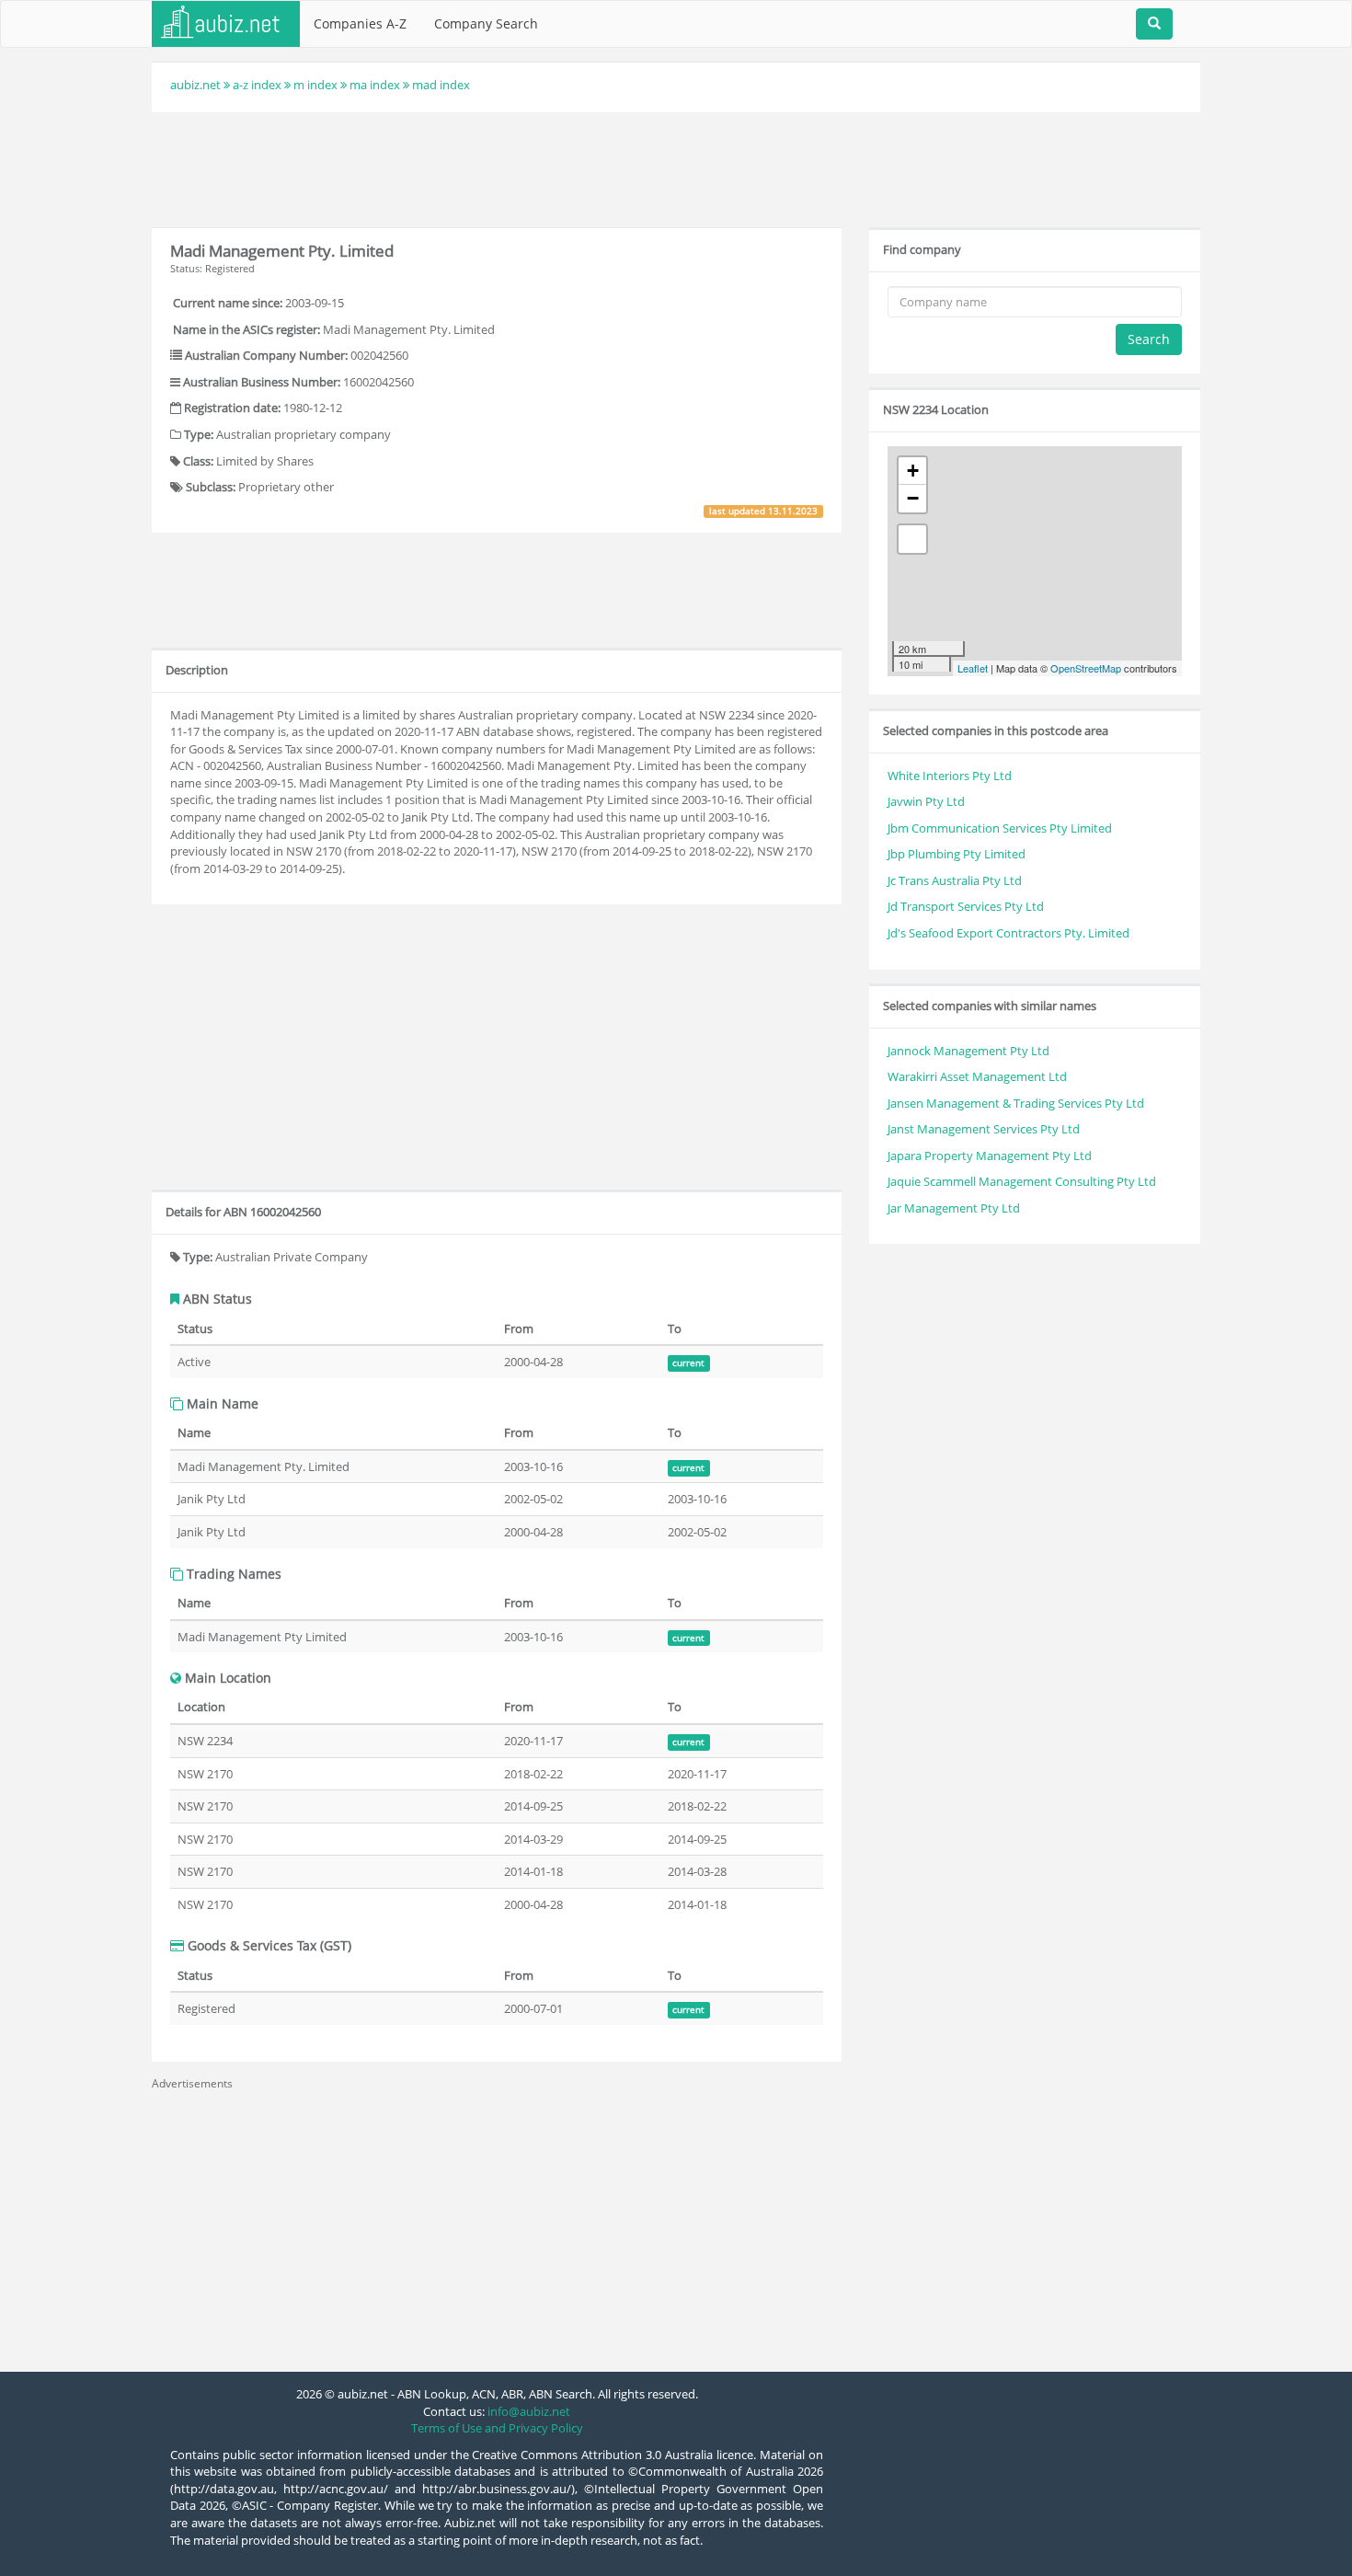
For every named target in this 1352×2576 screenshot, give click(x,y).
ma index (375, 85)
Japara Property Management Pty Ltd (990, 1156)
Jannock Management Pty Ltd (968, 1051)
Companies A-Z (360, 23)
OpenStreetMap (1086, 668)
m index (315, 85)
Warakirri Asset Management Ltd (977, 1076)
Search (1149, 339)
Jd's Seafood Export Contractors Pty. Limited (1008, 933)
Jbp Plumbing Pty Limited (957, 854)
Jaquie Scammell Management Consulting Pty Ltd (1022, 1181)
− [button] (913, 498)
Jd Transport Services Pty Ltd (966, 906)
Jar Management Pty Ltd (954, 1208)
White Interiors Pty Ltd (950, 776)
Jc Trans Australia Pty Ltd (955, 880)
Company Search (486, 23)
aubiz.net (195, 85)
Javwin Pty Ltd (926, 801)
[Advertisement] (676, 167)
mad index (441, 85)
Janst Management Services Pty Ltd (984, 1129)
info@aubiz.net (529, 2411)
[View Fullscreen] (912, 539)
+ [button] (913, 471)
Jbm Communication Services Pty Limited (1000, 828)
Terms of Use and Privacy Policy (497, 2428)
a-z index (257, 85)
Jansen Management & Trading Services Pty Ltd (1016, 1103)
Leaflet (973, 668)
